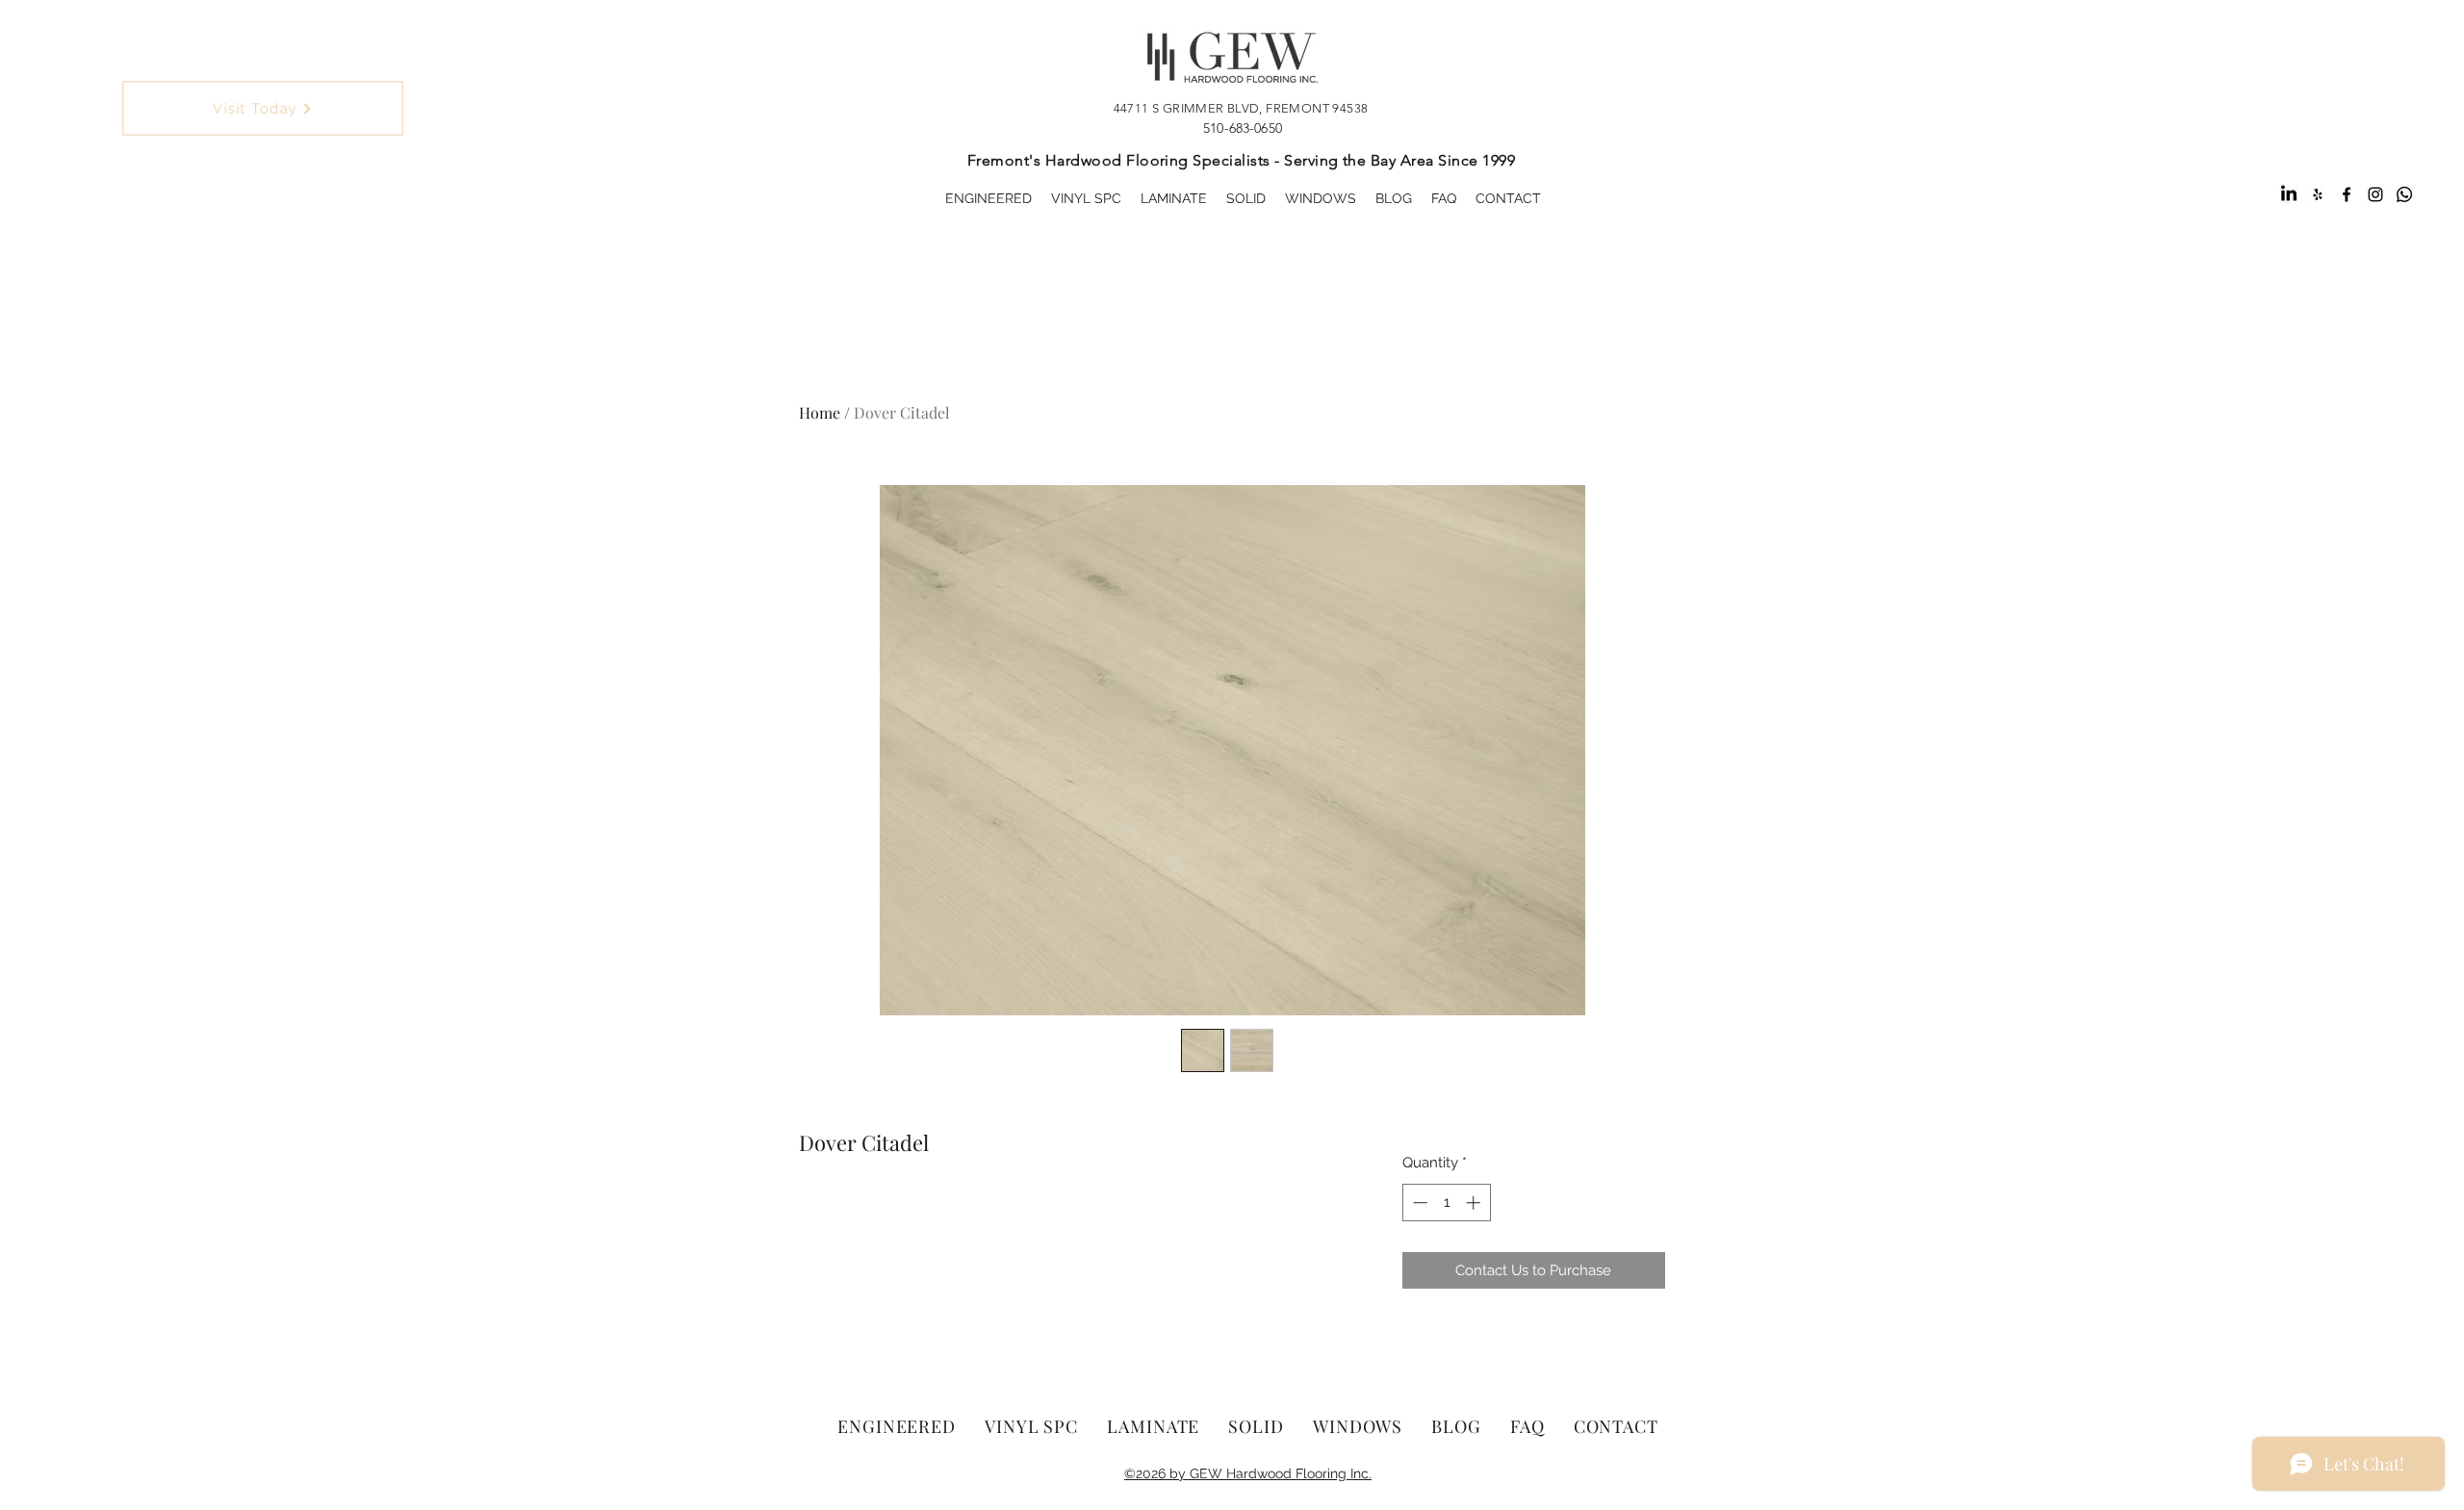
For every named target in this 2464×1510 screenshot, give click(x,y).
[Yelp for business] (2318, 194)
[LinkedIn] (2289, 194)
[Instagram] (2375, 194)
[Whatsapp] (2404, 194)
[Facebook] (2347, 194)
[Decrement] (1418, 1203)
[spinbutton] (1446, 1203)
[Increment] (1475, 1203)
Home (820, 412)
